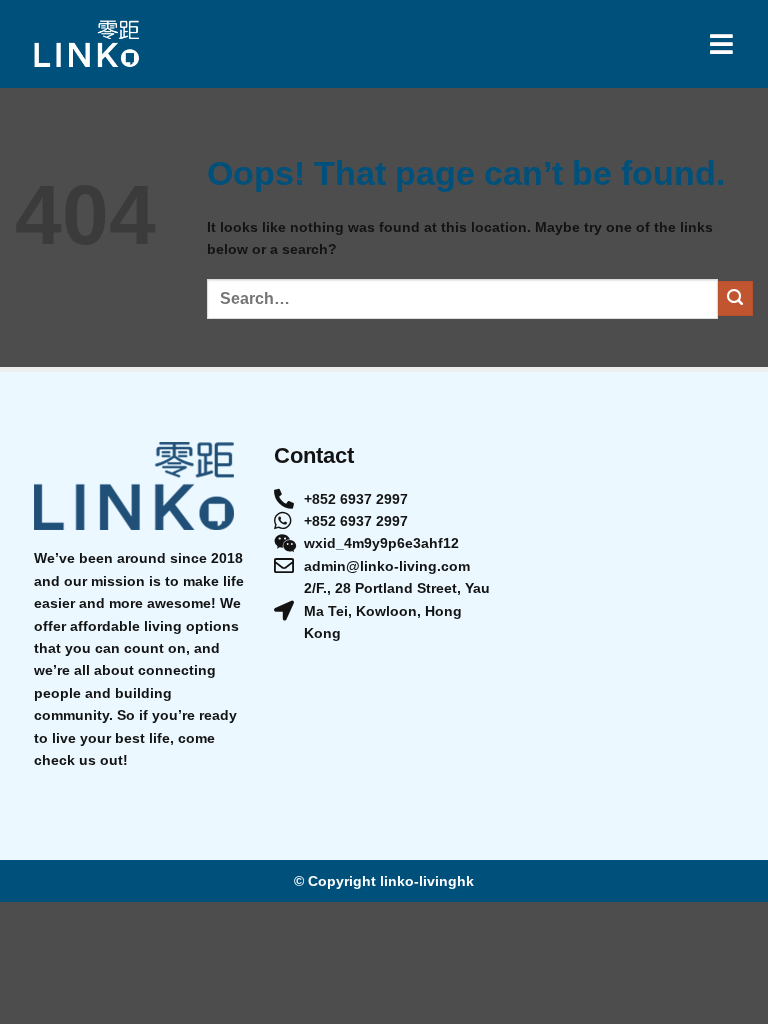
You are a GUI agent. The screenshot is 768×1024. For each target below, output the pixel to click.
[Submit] (735, 298)
